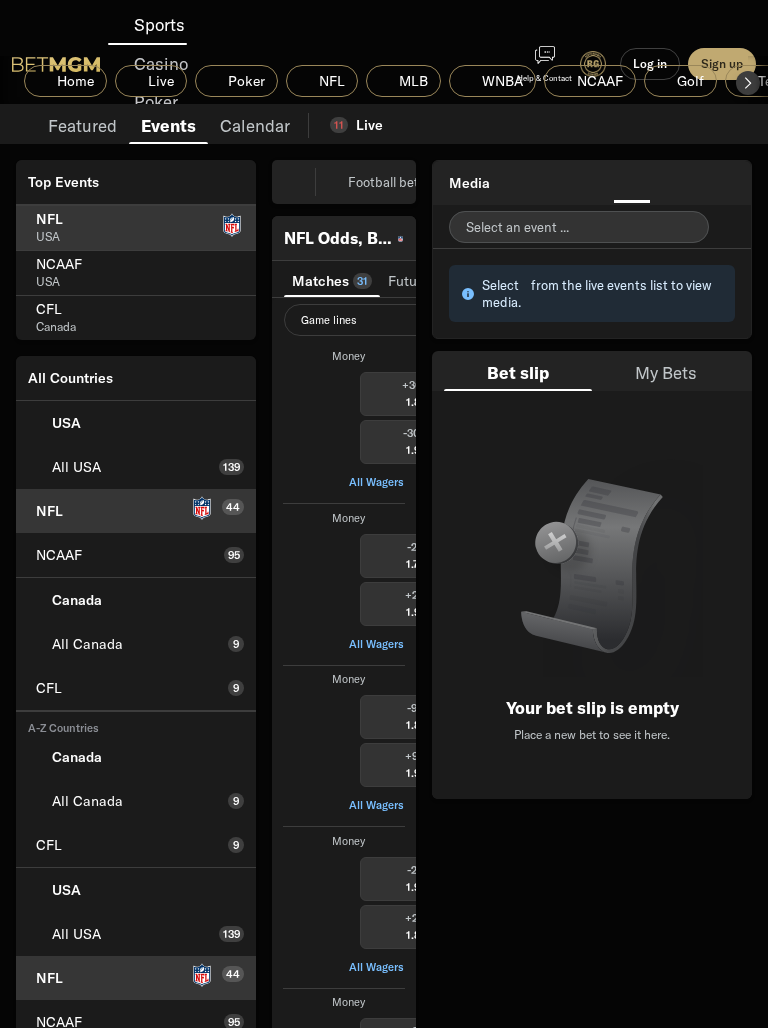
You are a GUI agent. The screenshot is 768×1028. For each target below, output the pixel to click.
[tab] (82, 124)
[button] (748, 83)
